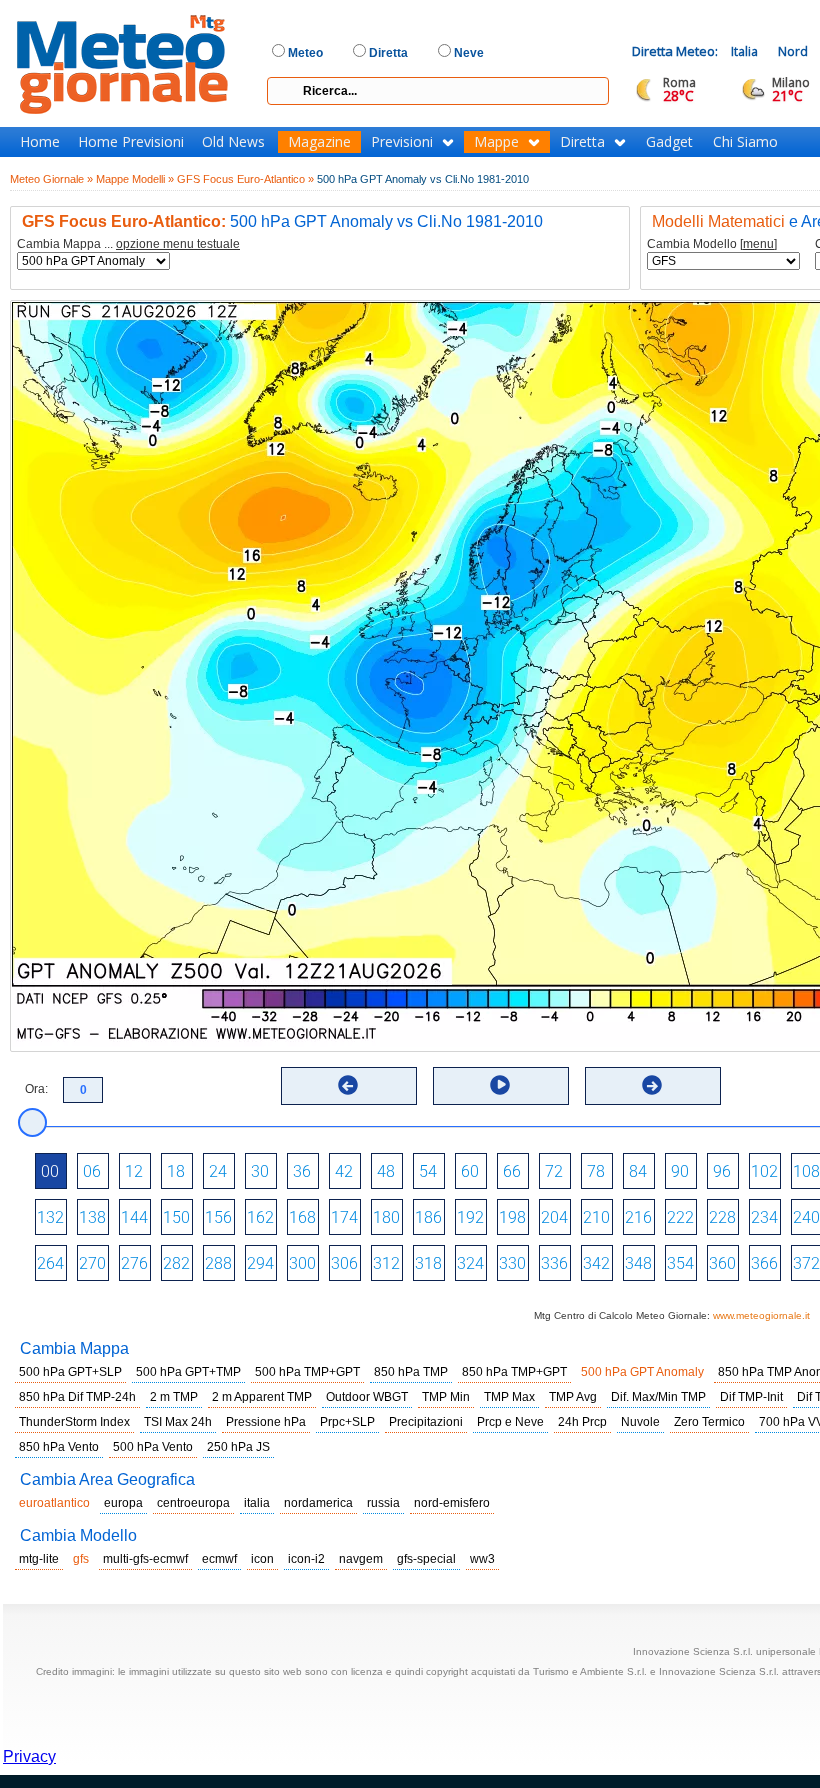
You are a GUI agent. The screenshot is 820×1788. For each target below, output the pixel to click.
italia (257, 1503)
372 (806, 1263)
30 (260, 1171)
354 (680, 1263)
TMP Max (509, 1397)
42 (344, 1171)
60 (470, 1171)
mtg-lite (39, 1559)
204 (554, 1217)
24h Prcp (582, 1422)
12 (134, 1171)
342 (596, 1263)
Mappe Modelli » (135, 179)
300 (302, 1263)
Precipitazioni (426, 1422)
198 (512, 1217)
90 (680, 1171)
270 (92, 1263)
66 (512, 1171)
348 (638, 1263)
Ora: (36, 1089)
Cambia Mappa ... (128, 244)
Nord (793, 51)
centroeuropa (193, 1503)
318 (428, 1263)
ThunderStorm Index (74, 1422)
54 (428, 1171)
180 (386, 1217)
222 (680, 1217)
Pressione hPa (266, 1422)
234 (764, 1217)
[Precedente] (348, 1085)
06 (92, 1171)
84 (638, 1171)
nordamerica (318, 1503)
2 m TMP (174, 1397)
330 (512, 1263)
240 (806, 1217)
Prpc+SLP (347, 1422)
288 (218, 1263)
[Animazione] (500, 1085)
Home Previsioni (131, 142)
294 (260, 1263)
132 (50, 1217)
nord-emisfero (452, 1503)
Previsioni (402, 142)
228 (722, 1217)
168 (302, 1217)
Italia (744, 51)
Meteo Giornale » (51, 179)
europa (123, 1503)
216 (638, 1217)
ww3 (482, 1559)
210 (596, 1217)
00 (50, 1171)
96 (722, 1171)
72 (554, 1171)
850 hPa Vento (59, 1447)
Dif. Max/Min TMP (658, 1397)
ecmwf (219, 1559)
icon (262, 1559)
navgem (361, 1559)
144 (134, 1217)
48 (386, 1171)
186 (428, 1217)
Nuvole (640, 1422)
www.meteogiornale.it (761, 1315)
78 (596, 1171)
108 (806, 1171)
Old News (233, 142)
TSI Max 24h (178, 1422)
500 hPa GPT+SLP (70, 1372)
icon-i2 (306, 1559)
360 (722, 1263)
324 (470, 1263)
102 (764, 1171)
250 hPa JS (238, 1447)
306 (344, 1263)
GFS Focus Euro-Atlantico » (245, 179)
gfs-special (426, 1559)
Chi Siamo (745, 142)
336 (554, 1263)
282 (176, 1263)
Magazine (319, 142)
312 (386, 1263)
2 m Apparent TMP (262, 1397)
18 (176, 1171)
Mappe (496, 142)
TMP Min (446, 1397)
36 (302, 1171)
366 (764, 1263)
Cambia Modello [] (712, 244)
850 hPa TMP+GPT (514, 1372)
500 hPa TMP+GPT (307, 1372)
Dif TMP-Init (751, 1397)
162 (260, 1217)
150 (176, 1217)
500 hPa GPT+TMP (188, 1372)
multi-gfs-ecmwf (145, 1559)
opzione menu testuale (178, 244)
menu (758, 244)
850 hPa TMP (411, 1372)
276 (134, 1263)
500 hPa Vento (153, 1447)
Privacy (29, 1756)
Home (40, 142)
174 (344, 1217)
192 (470, 1217)
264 (50, 1263)
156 (218, 1217)
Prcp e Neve (510, 1422)
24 (218, 1171)
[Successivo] (652, 1085)
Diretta (582, 142)
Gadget (669, 142)
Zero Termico (709, 1422)
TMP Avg (573, 1397)
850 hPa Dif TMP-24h (77, 1397)
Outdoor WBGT (367, 1397)
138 (92, 1217)
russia (383, 1503)
